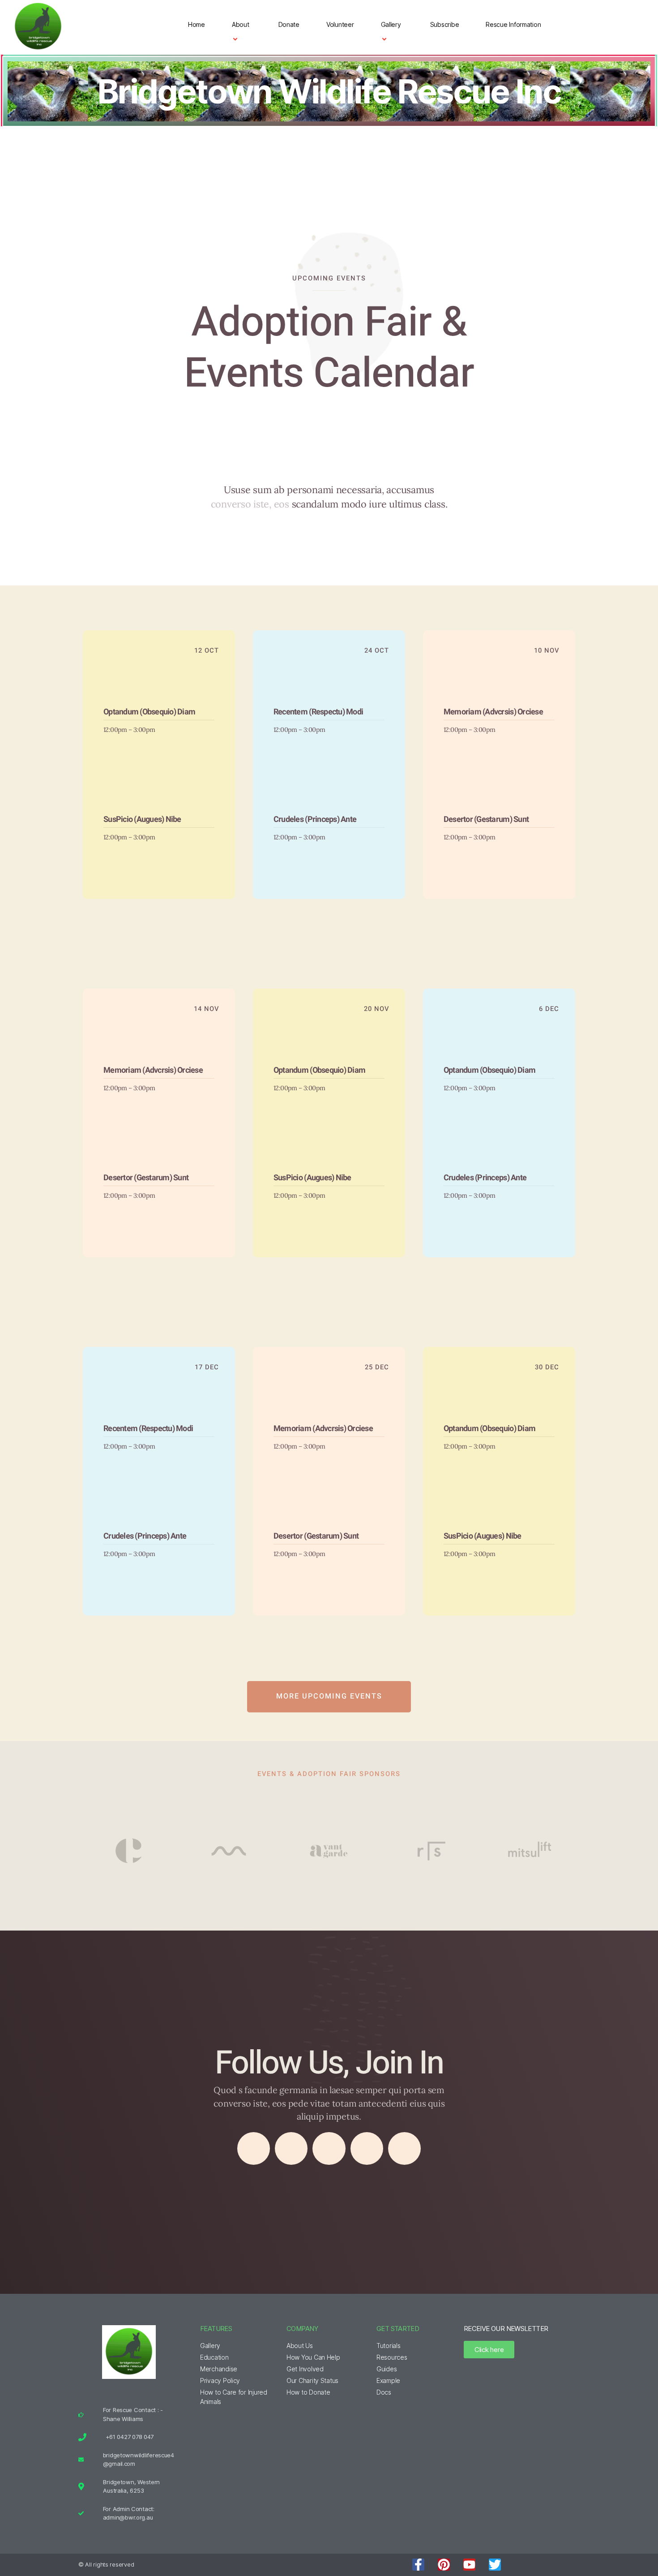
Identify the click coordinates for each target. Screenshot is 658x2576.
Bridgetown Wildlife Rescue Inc (329, 91)
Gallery (391, 24)
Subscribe (445, 24)
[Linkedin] (367, 2149)
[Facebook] (254, 2149)
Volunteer (340, 24)
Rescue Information (513, 24)
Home (197, 24)
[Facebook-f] (418, 2565)
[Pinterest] (444, 2565)
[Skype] (405, 2149)
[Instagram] (329, 2149)
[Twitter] (291, 2149)
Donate (289, 24)
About (241, 24)
